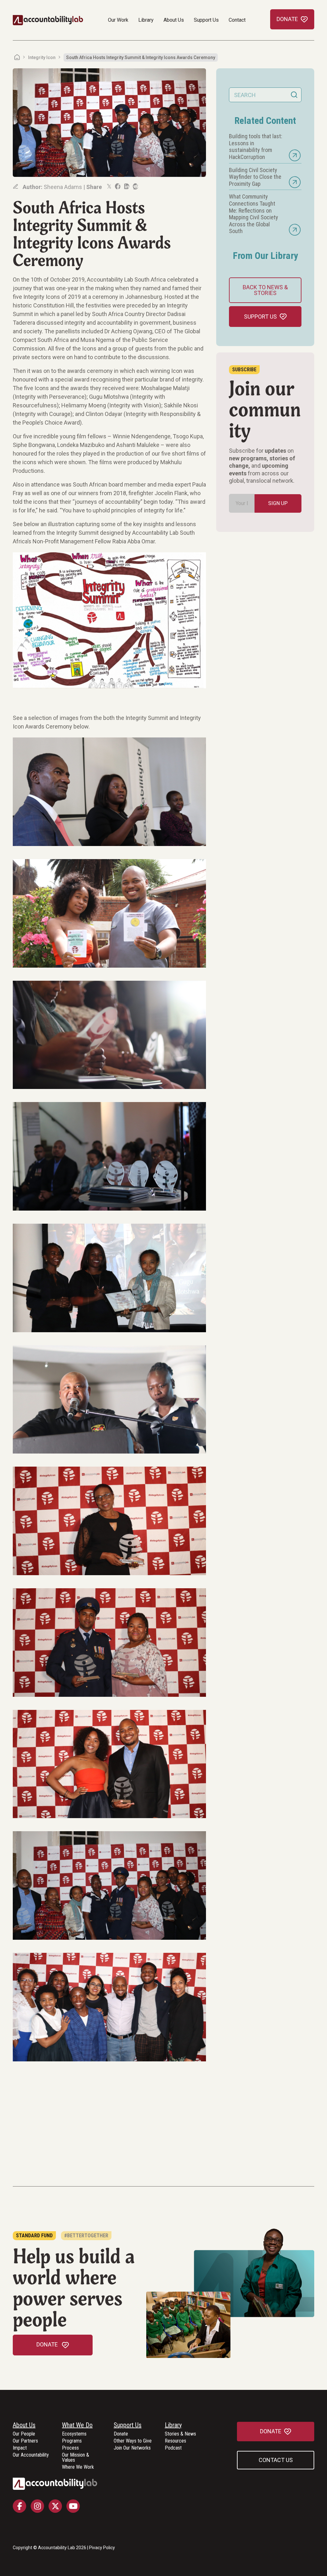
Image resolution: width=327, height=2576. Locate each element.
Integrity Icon (42, 57)
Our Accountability (31, 2455)
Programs (72, 2441)
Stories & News (180, 2434)
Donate (121, 2434)
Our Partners (25, 2441)
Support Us (206, 20)
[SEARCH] (294, 95)
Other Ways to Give (133, 2441)
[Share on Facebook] (117, 186)
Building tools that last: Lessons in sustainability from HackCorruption (256, 147)
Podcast (173, 2448)
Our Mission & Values (76, 2458)
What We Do (77, 2425)
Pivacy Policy (102, 2548)
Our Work (118, 20)
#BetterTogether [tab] (86, 2236)
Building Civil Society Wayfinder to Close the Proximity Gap (255, 177)
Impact (20, 2448)
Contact (237, 20)
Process (70, 2448)
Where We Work (78, 2467)
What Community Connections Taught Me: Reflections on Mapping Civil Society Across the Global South (254, 214)
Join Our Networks (132, 2448)
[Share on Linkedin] (126, 186)
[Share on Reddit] (135, 186)
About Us (174, 20)
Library (146, 20)
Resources (175, 2441)
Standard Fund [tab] (34, 2236)
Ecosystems (74, 2434)
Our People (24, 2434)
